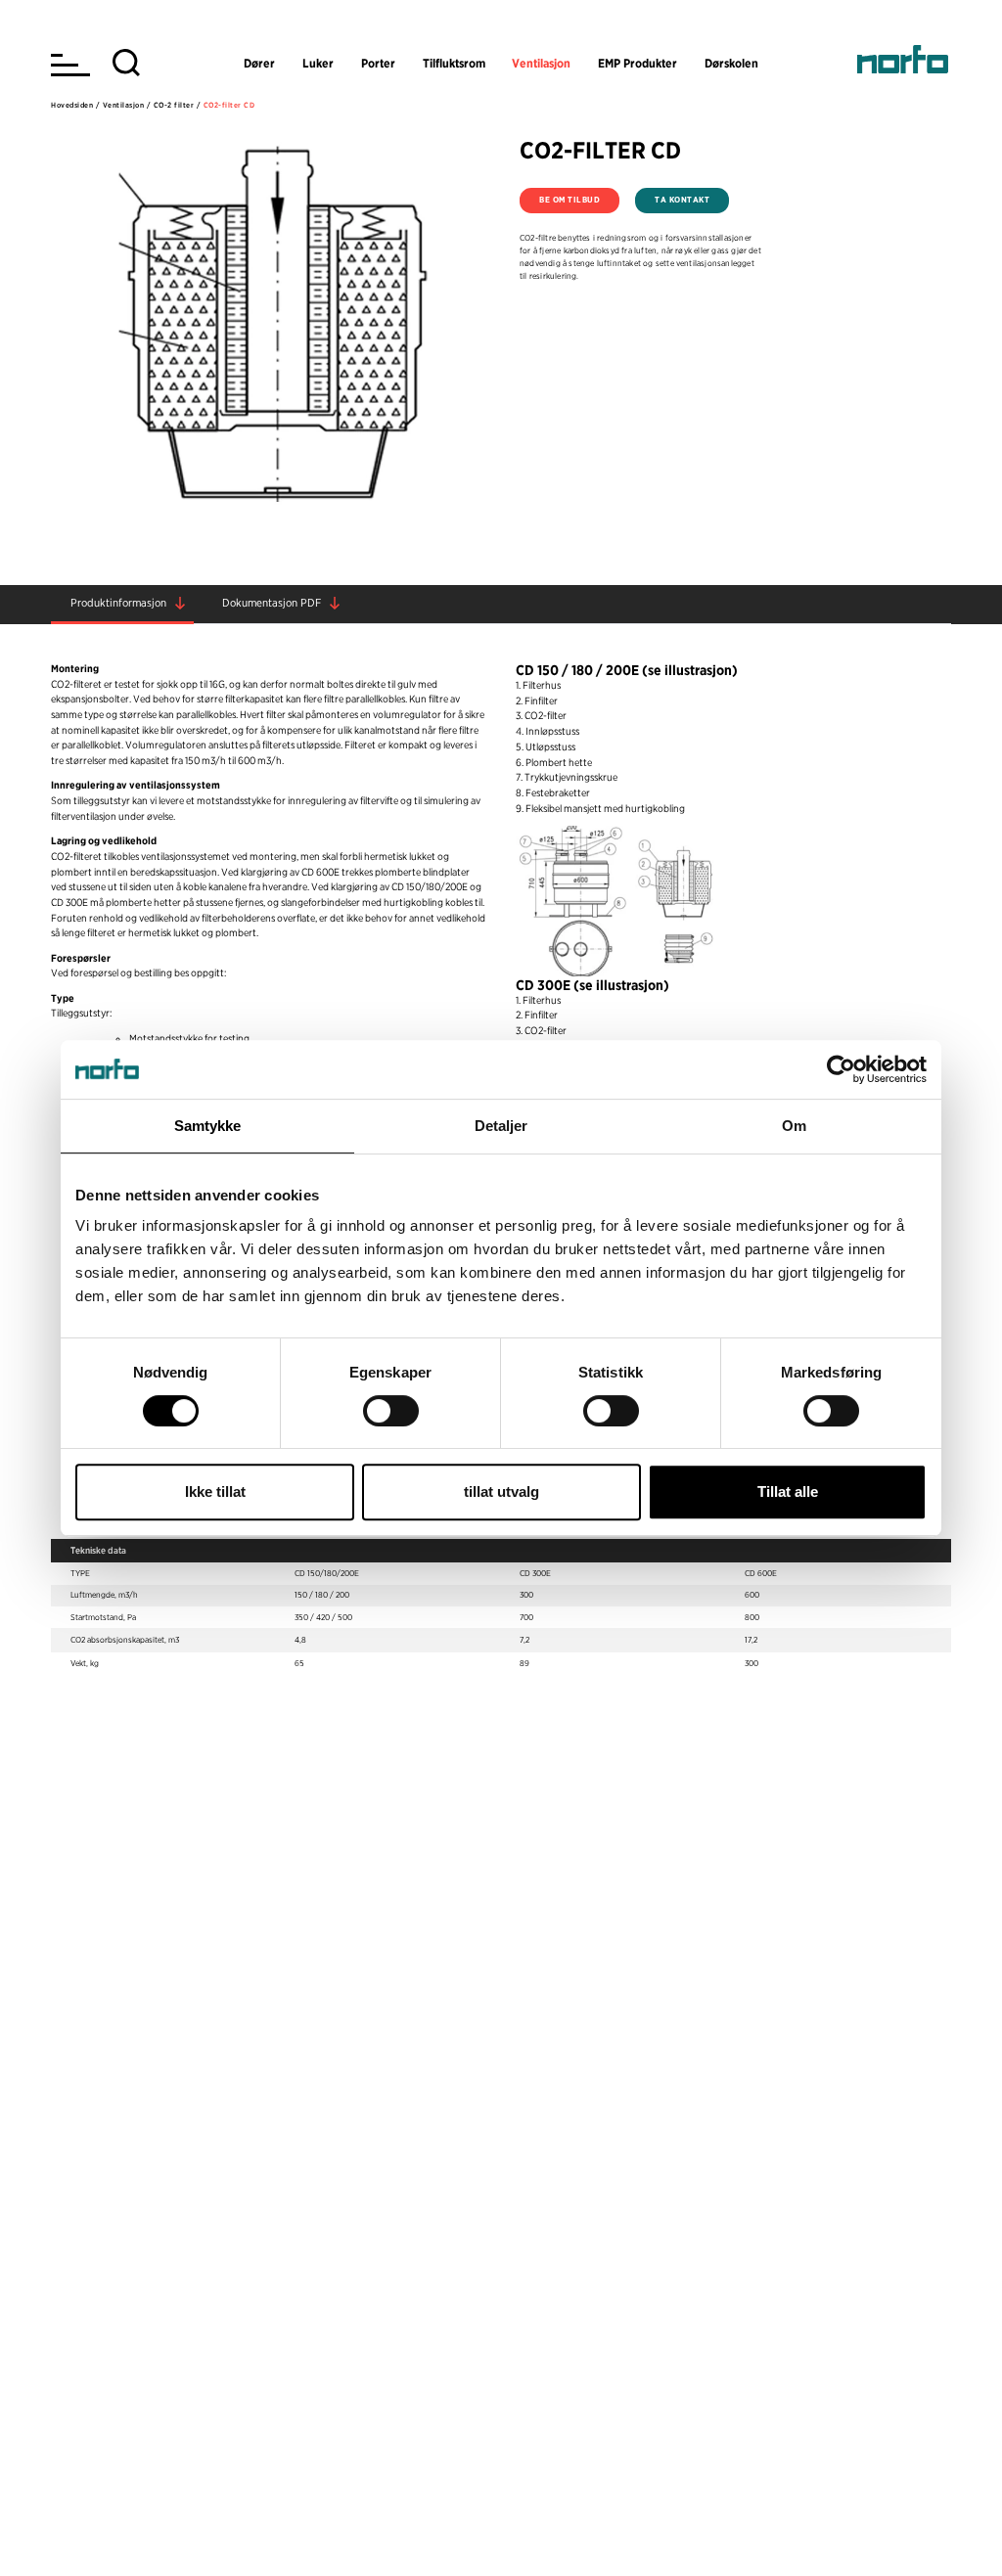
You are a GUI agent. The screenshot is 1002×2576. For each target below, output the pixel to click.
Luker (318, 63)
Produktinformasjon (118, 603)
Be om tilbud (569, 200)
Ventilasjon (541, 63)
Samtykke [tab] (208, 1126)
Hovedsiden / (75, 105)
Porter (378, 63)
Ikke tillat (215, 1491)
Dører (259, 63)
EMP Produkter (638, 63)
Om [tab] (794, 1126)
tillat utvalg (501, 1491)
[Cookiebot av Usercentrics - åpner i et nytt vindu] (841, 1069)
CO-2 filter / (177, 105)
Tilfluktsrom (454, 63)
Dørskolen (731, 63)
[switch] (391, 1411)
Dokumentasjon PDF (272, 603)
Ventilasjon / (127, 105)
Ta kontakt (682, 200)
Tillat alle (788, 1491)
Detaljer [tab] (501, 1126)
